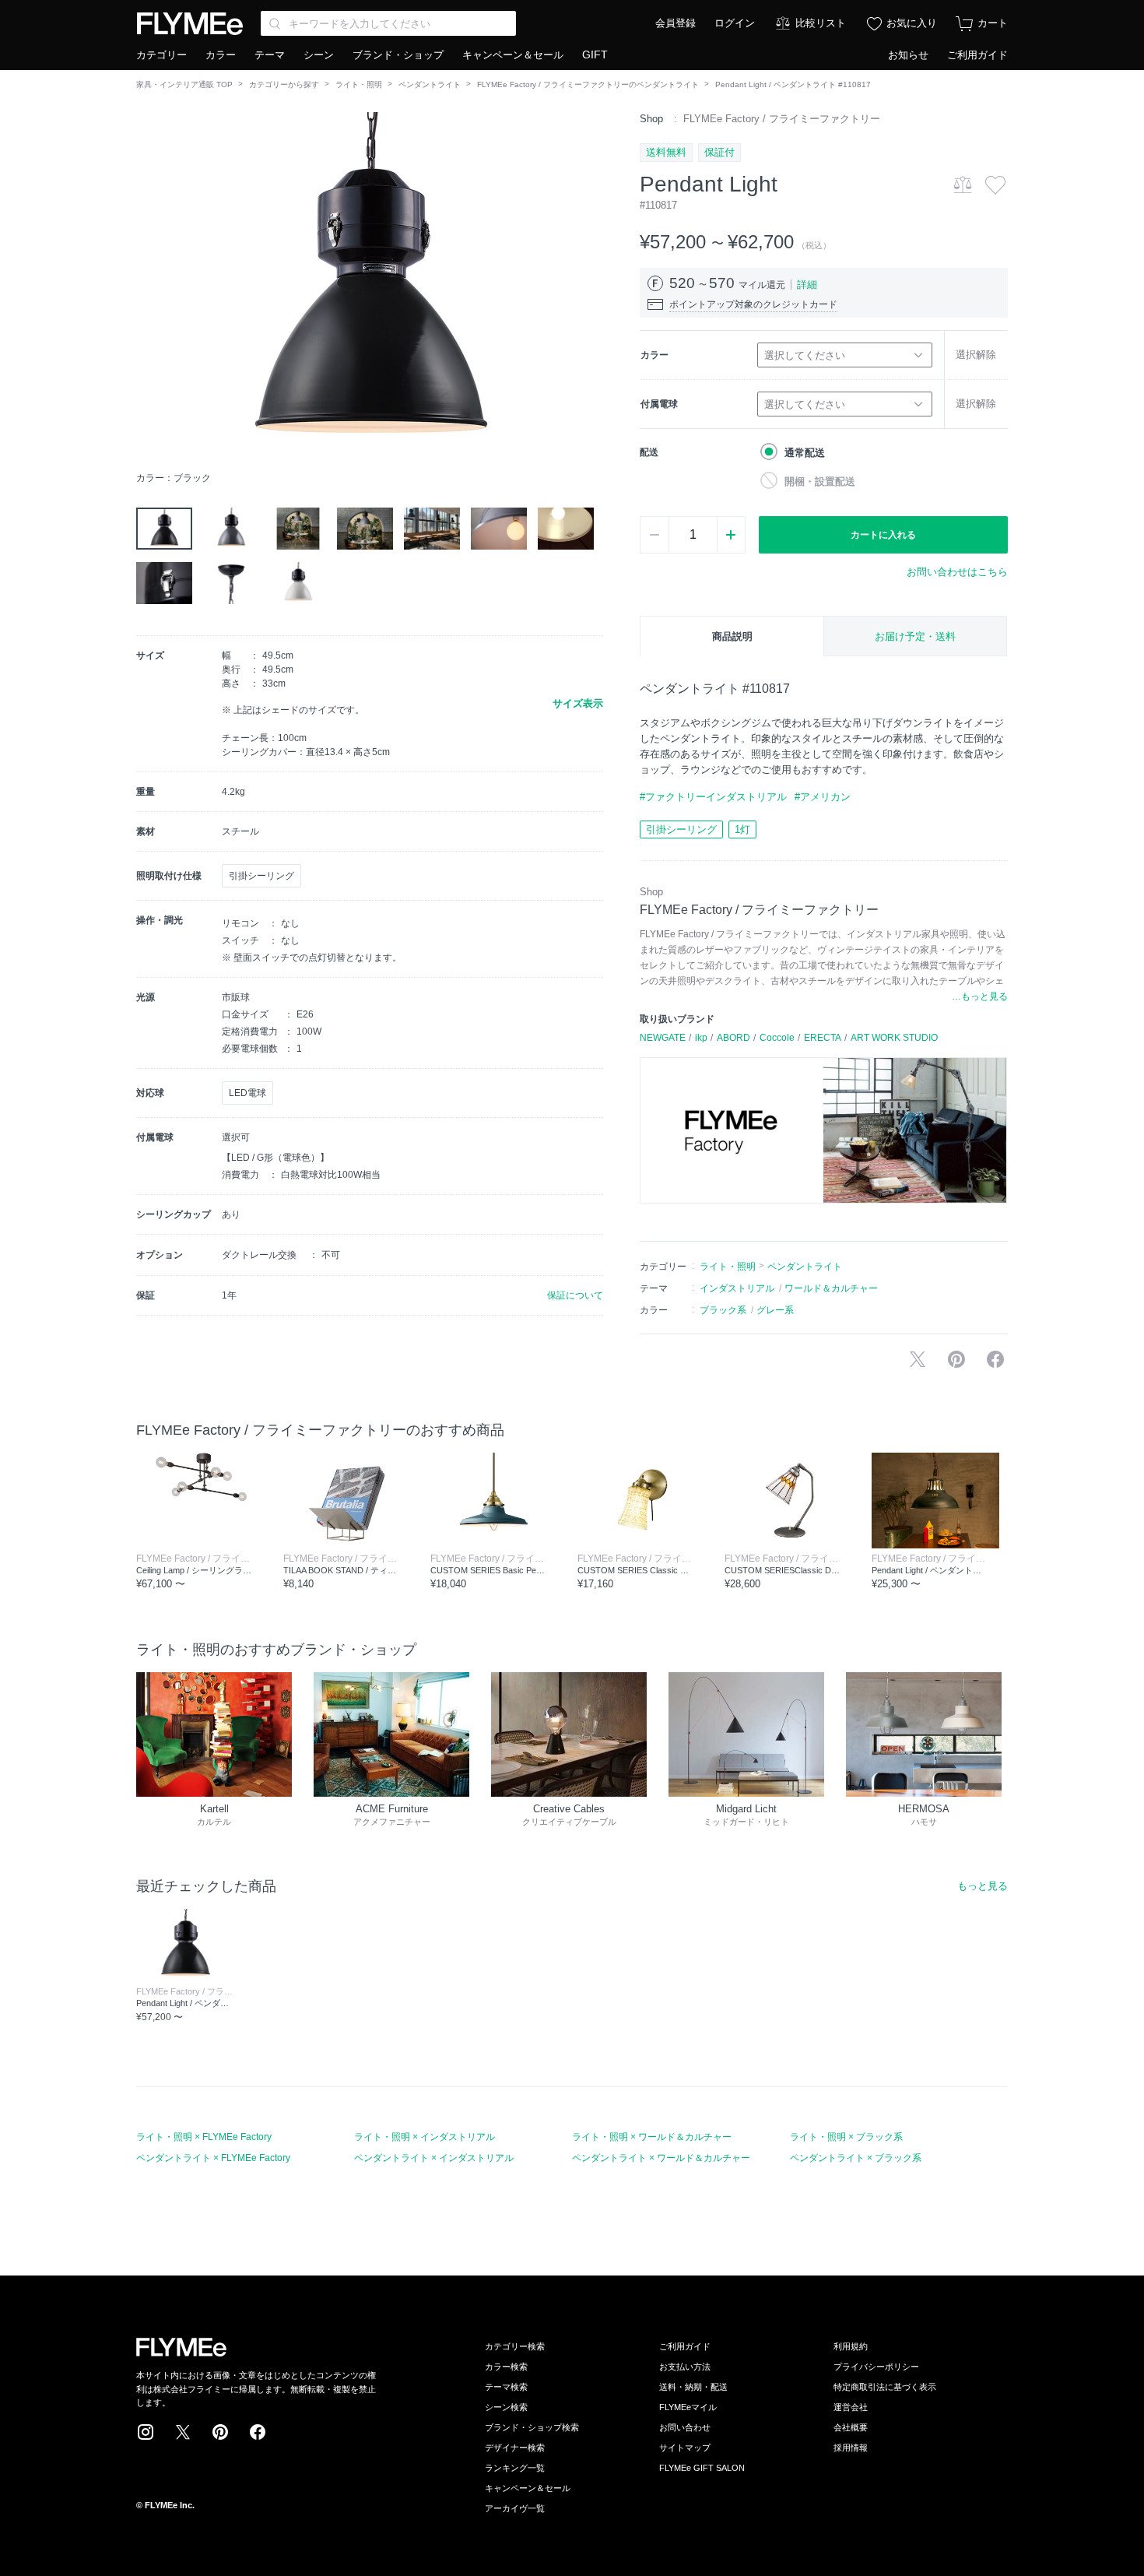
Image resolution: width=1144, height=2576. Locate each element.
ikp (701, 1038)
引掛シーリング (681, 829)
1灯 (742, 829)
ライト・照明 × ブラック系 (846, 2137)
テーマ (270, 55)
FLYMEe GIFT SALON (702, 2468)
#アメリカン (823, 797)
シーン (319, 55)
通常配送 (805, 453)
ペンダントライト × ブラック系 (856, 2158)
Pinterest (220, 2432)
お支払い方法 (685, 2367)
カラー (221, 55)
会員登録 (676, 23)
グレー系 (775, 1310)
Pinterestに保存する (956, 1359)
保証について (575, 1295)
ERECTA (823, 1038)
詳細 (807, 285)
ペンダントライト (430, 84)
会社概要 (851, 2427)
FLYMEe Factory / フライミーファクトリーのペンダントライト (588, 84)
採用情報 (851, 2448)
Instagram (146, 2432)
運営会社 (851, 2407)
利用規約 (851, 2346)
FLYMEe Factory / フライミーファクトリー (782, 119)
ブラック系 (723, 1310)
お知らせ (908, 55)
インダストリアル (737, 1288)
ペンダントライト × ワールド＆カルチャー (661, 2158)
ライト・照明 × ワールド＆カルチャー (652, 2137)
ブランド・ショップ (398, 55)
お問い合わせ (685, 2427)
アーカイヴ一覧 (515, 2508)
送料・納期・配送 (693, 2387)
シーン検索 (506, 2407)
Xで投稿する (918, 1359)
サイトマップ (685, 2448)
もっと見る (983, 1886)
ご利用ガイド (977, 55)
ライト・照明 (359, 84)
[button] (149, 287)
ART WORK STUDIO (894, 1038)
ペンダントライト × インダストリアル (434, 2158)
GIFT (595, 54)
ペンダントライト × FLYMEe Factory (213, 2158)
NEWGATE (663, 1038)
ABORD (733, 1038)
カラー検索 (506, 2367)
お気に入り (912, 23)
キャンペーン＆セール (513, 55)
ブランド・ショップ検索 (532, 2427)
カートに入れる (883, 535)
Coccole (777, 1038)
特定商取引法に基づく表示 (885, 2387)
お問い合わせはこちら (957, 572)
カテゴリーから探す (284, 84)
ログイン (735, 23)
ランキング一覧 (515, 2468)
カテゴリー (161, 55)
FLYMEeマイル (688, 2407)
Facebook (258, 2432)
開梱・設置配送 (820, 481)
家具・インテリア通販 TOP (184, 84)
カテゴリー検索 (515, 2346)
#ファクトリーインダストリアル (713, 797)
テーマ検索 (506, 2387)
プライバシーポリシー (876, 2367)
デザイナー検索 (515, 2448)
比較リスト (821, 23)
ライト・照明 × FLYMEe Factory (204, 2137)
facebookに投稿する (995, 1359)
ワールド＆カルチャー (831, 1288)
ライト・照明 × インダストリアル (425, 2137)
